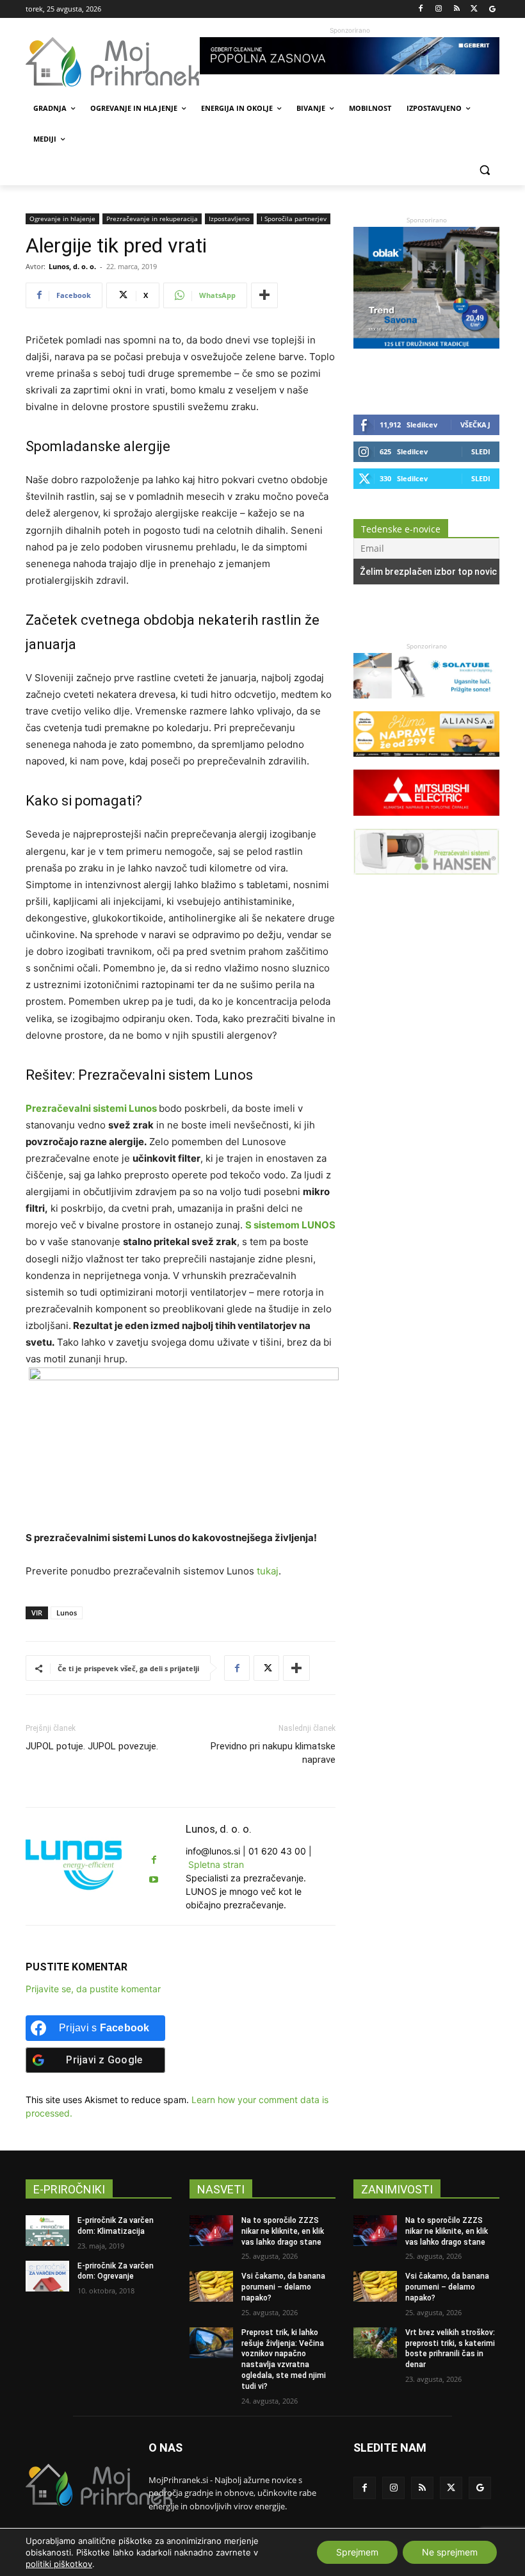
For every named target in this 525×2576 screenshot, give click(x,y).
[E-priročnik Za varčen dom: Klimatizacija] (47, 2231)
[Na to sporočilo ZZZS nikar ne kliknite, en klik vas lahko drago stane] (211, 2231)
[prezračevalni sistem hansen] (426, 881)
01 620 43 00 (277, 1851)
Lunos (67, 1613)
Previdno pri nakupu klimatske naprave (273, 1753)
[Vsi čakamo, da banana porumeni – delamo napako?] (211, 2286)
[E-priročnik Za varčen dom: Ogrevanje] (47, 2276)
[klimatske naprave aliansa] (426, 763)
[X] (474, 9)
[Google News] (492, 9)
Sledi (481, 451)
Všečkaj (475, 425)
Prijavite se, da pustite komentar (93, 1989)
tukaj (268, 1571)
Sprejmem (357, 2552)
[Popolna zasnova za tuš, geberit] (350, 56)
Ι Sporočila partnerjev (294, 219)
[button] (484, 170)
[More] (264, 295)
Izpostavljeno (229, 219)
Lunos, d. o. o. (72, 266)
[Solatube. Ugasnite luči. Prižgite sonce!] (426, 705)
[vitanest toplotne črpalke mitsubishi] (426, 822)
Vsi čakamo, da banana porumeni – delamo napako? (283, 2287)
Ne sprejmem (450, 2552)
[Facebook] (421, 9)
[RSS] (457, 9)
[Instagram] (439, 9)
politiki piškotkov (59, 2564)
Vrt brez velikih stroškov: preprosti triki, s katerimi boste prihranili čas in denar (450, 2349)
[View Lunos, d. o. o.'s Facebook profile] (154, 1860)
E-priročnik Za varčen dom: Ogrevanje (116, 2271)
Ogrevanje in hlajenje (62, 219)
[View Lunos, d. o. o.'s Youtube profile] (154, 1880)
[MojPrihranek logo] (113, 62)
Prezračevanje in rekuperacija (152, 219)
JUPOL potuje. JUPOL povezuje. (92, 1746)
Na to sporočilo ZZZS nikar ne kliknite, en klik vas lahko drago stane (283, 2231)
